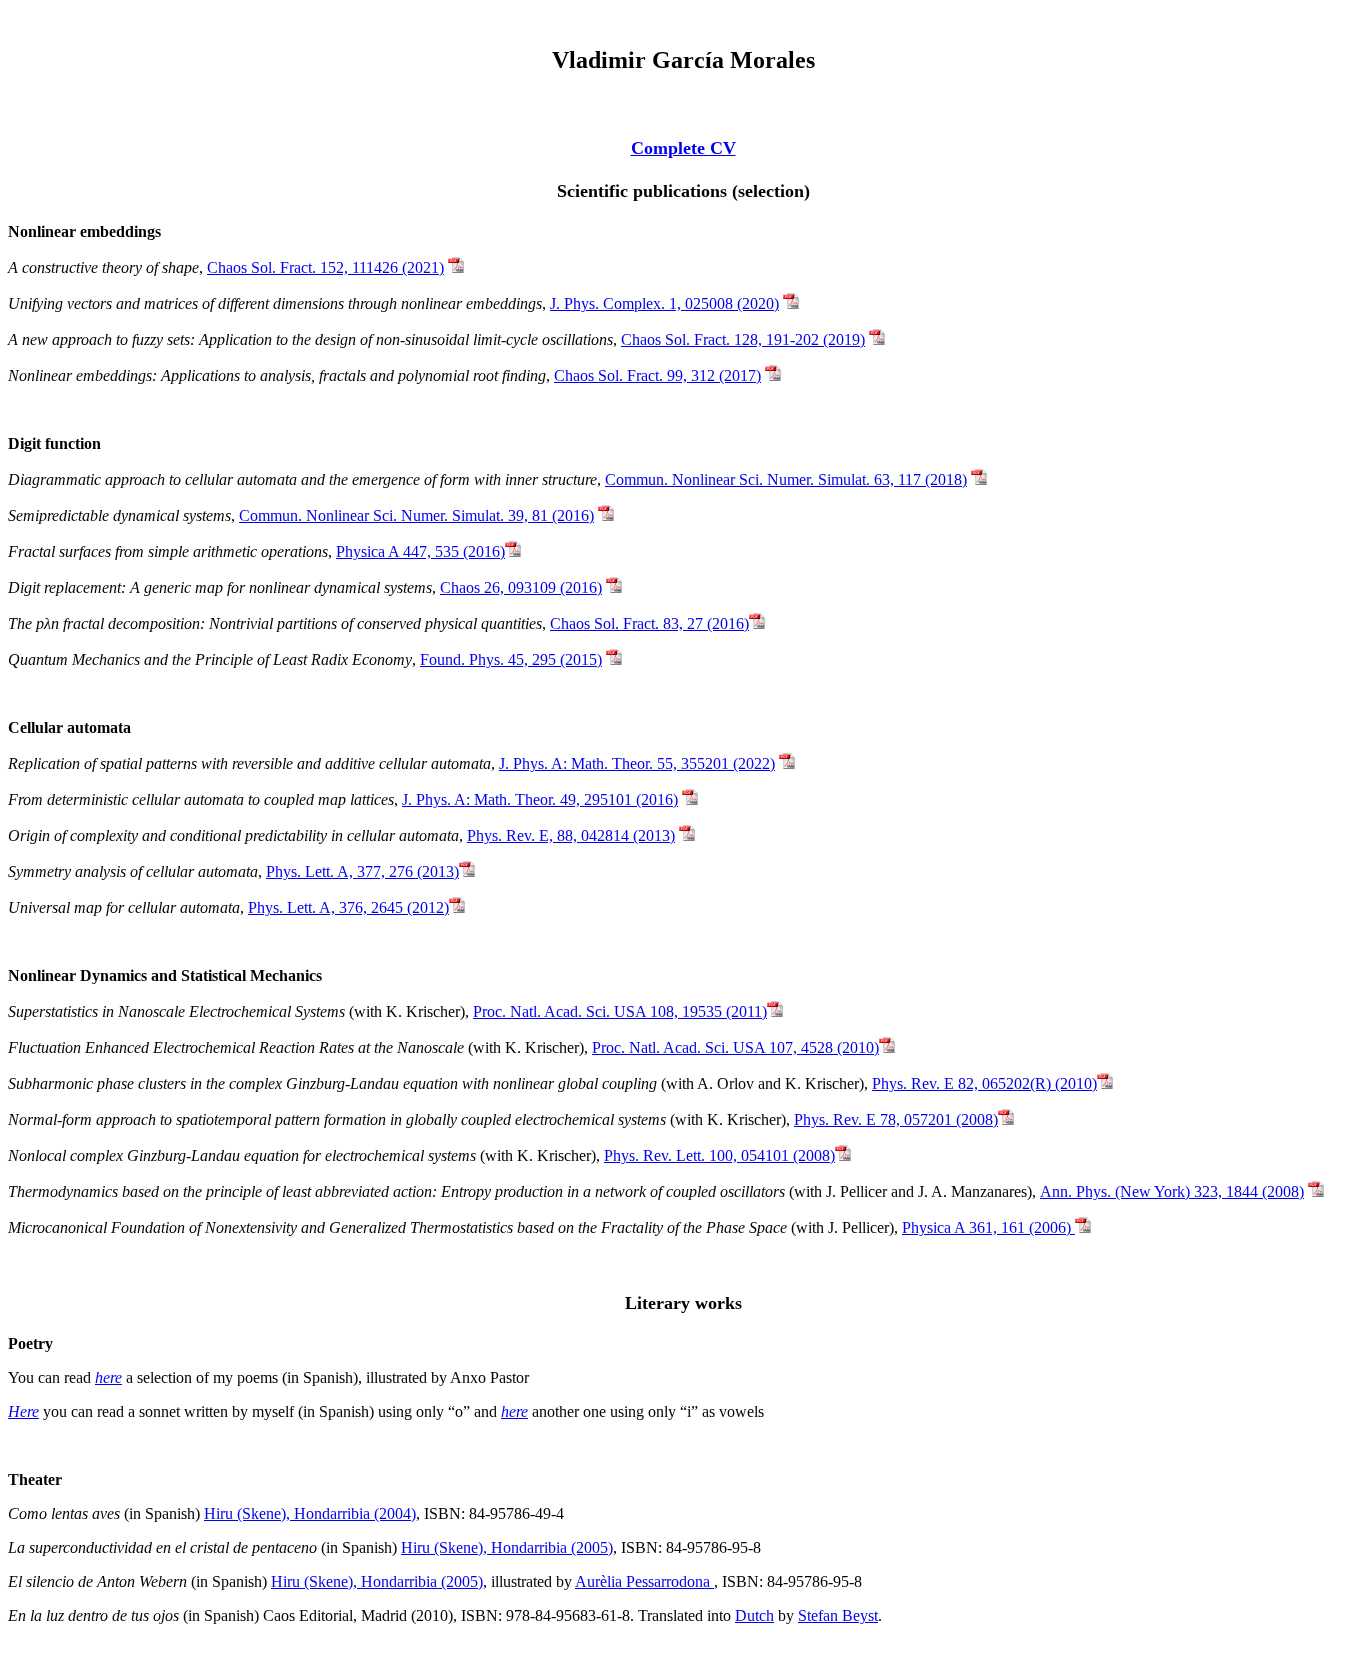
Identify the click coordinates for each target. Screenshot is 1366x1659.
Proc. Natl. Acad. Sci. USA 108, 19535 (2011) (620, 1011)
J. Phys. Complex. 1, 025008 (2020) (664, 303)
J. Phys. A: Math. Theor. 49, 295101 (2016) (540, 799)
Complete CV (683, 148)
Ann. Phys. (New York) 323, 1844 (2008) (1172, 1191)
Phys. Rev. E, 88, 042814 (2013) (571, 835)
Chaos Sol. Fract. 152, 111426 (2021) (325, 267)
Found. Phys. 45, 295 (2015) (511, 659)
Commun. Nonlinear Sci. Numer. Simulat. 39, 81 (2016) (416, 515)
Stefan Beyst (838, 1615)
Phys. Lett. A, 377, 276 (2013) (362, 871)
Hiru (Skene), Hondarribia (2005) (507, 1547)
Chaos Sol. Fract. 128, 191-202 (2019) (743, 339)
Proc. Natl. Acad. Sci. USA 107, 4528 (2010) (735, 1047)
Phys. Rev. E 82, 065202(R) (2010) (984, 1083)
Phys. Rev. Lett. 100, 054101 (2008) (719, 1155)
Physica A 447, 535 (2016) (420, 551)
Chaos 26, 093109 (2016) (521, 587)
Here (23, 1411)
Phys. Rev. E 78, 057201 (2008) (896, 1119)
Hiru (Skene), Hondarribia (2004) (310, 1513)
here (108, 1377)
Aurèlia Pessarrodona (644, 1581)
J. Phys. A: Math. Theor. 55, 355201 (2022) (637, 763)
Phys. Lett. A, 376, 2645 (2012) (348, 907)
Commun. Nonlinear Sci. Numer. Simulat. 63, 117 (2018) (786, 479)
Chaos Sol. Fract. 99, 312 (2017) (657, 375)
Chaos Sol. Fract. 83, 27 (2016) (649, 623)
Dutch (754, 1615)
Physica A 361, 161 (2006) (988, 1227)
